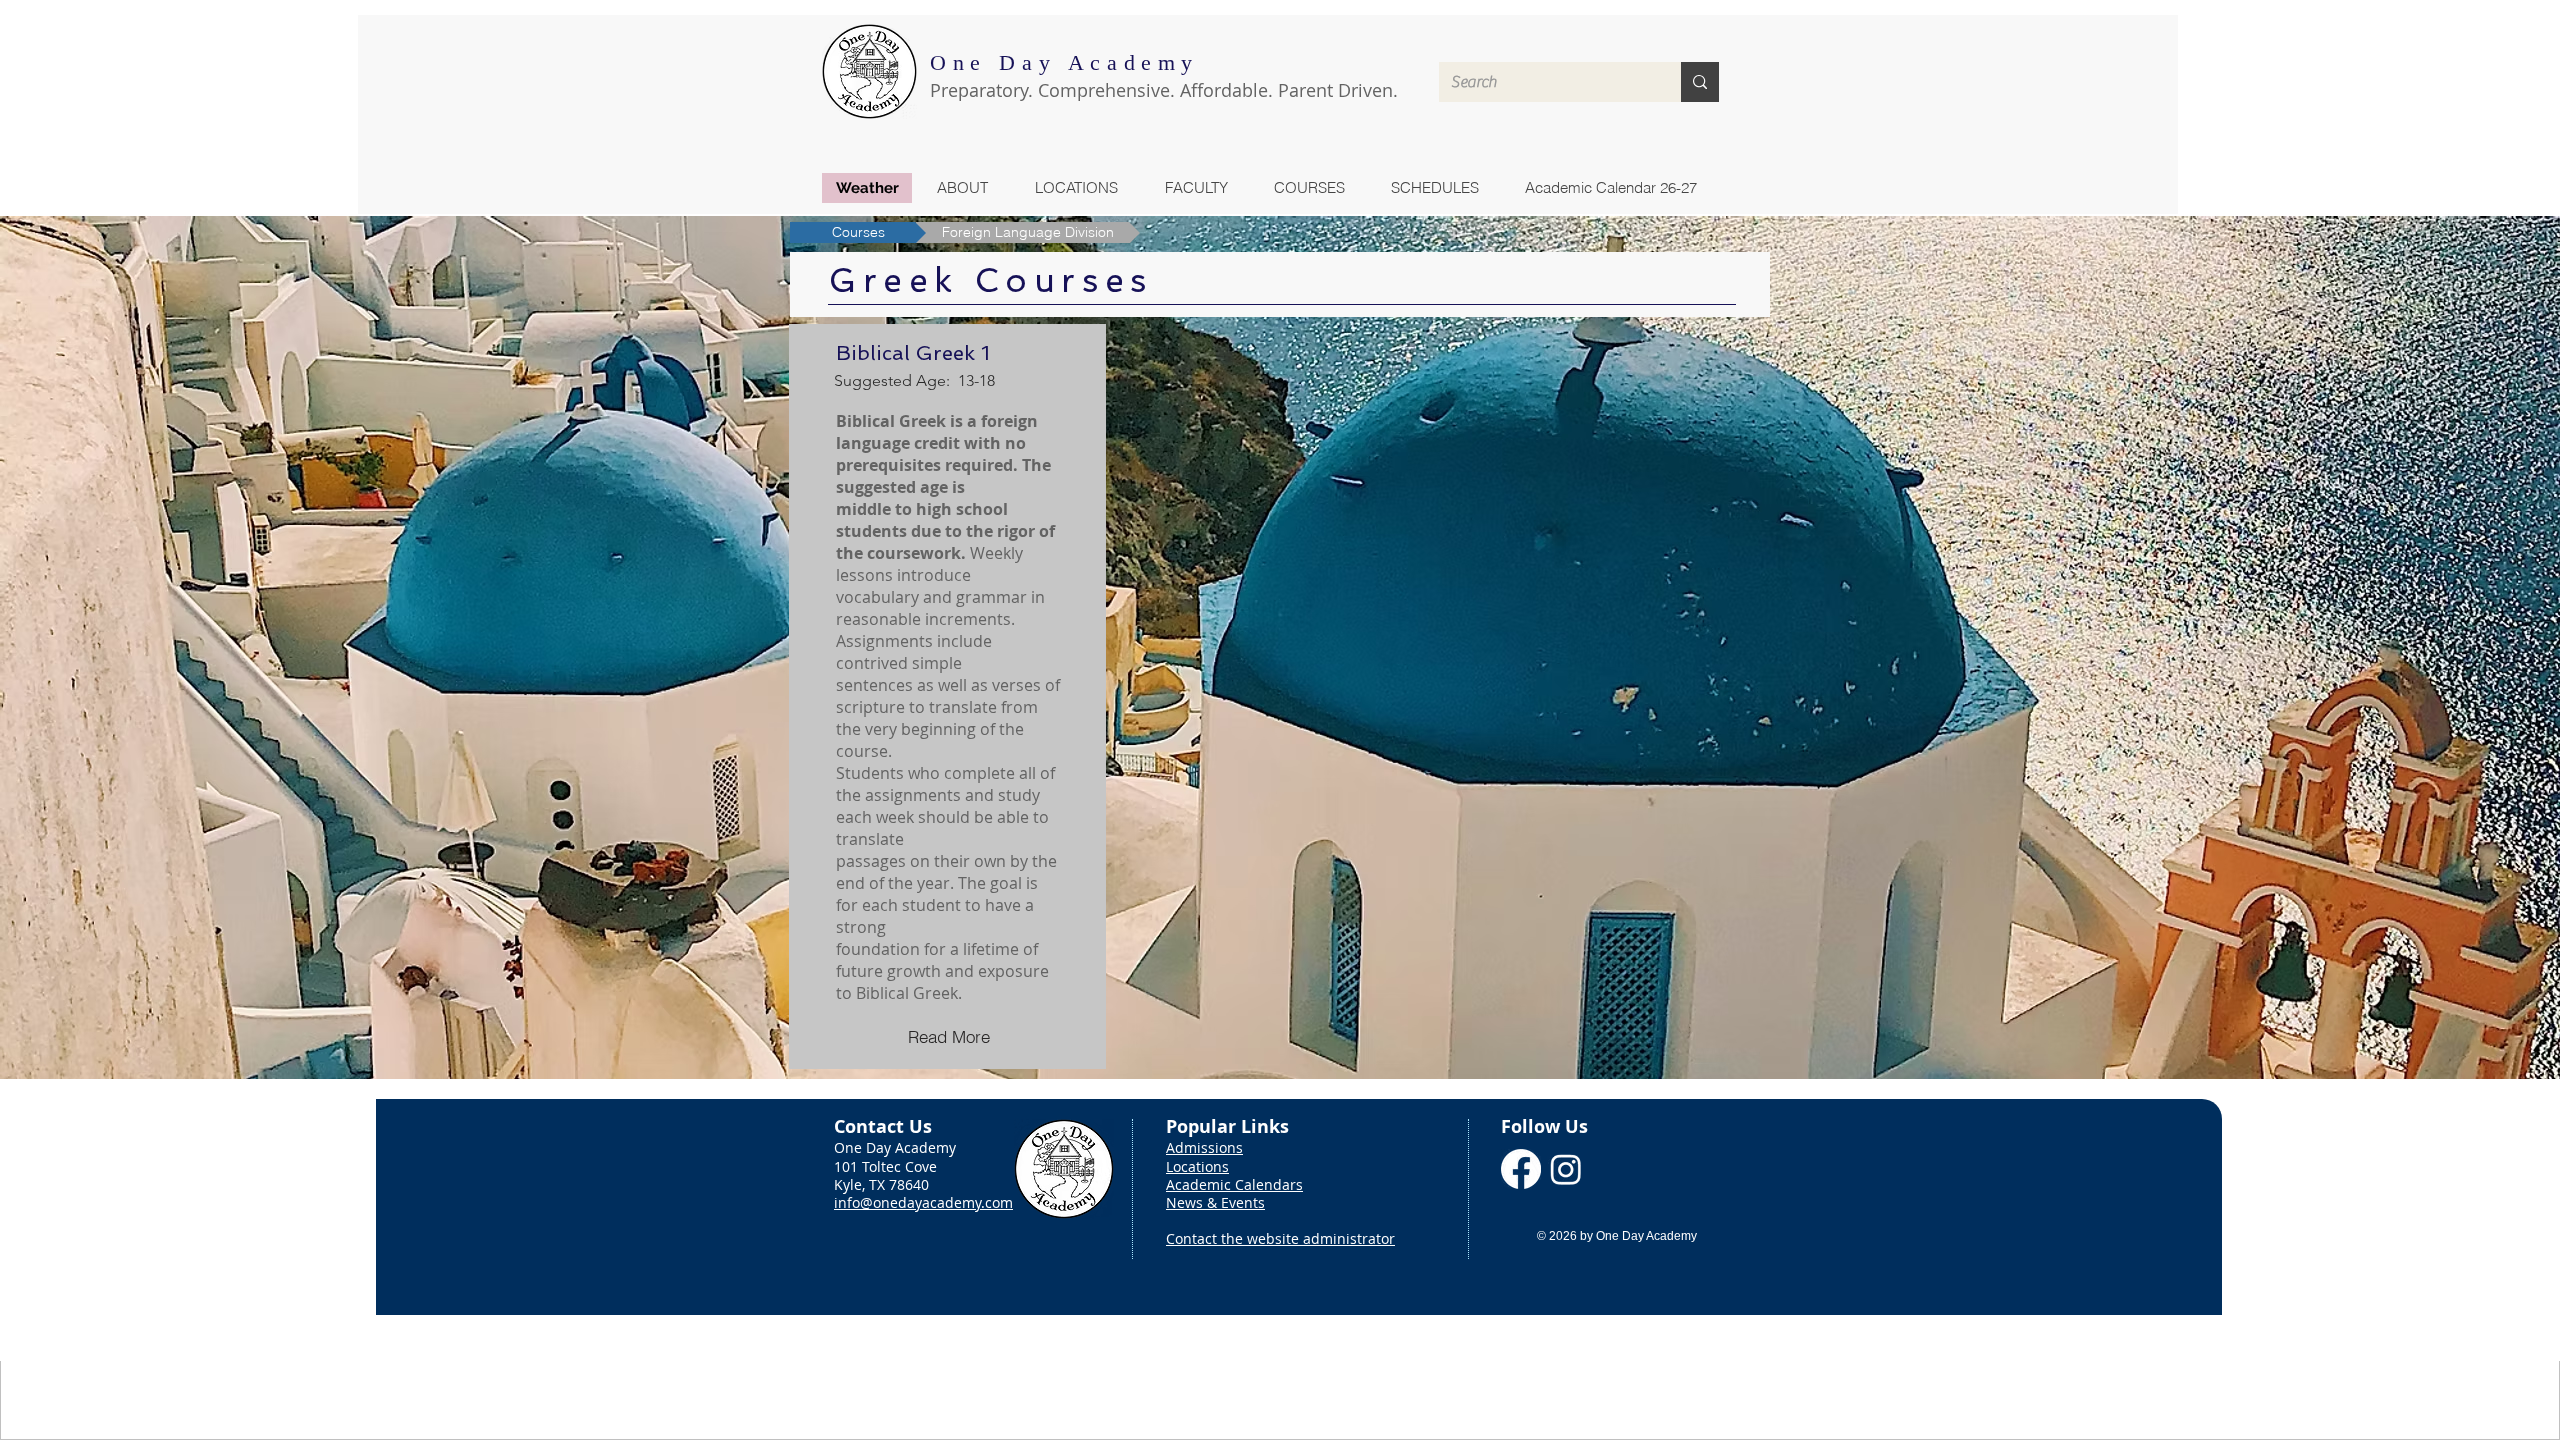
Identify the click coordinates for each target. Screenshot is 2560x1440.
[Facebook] (1521, 1169)
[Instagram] (1566, 1169)
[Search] (1700, 82)
